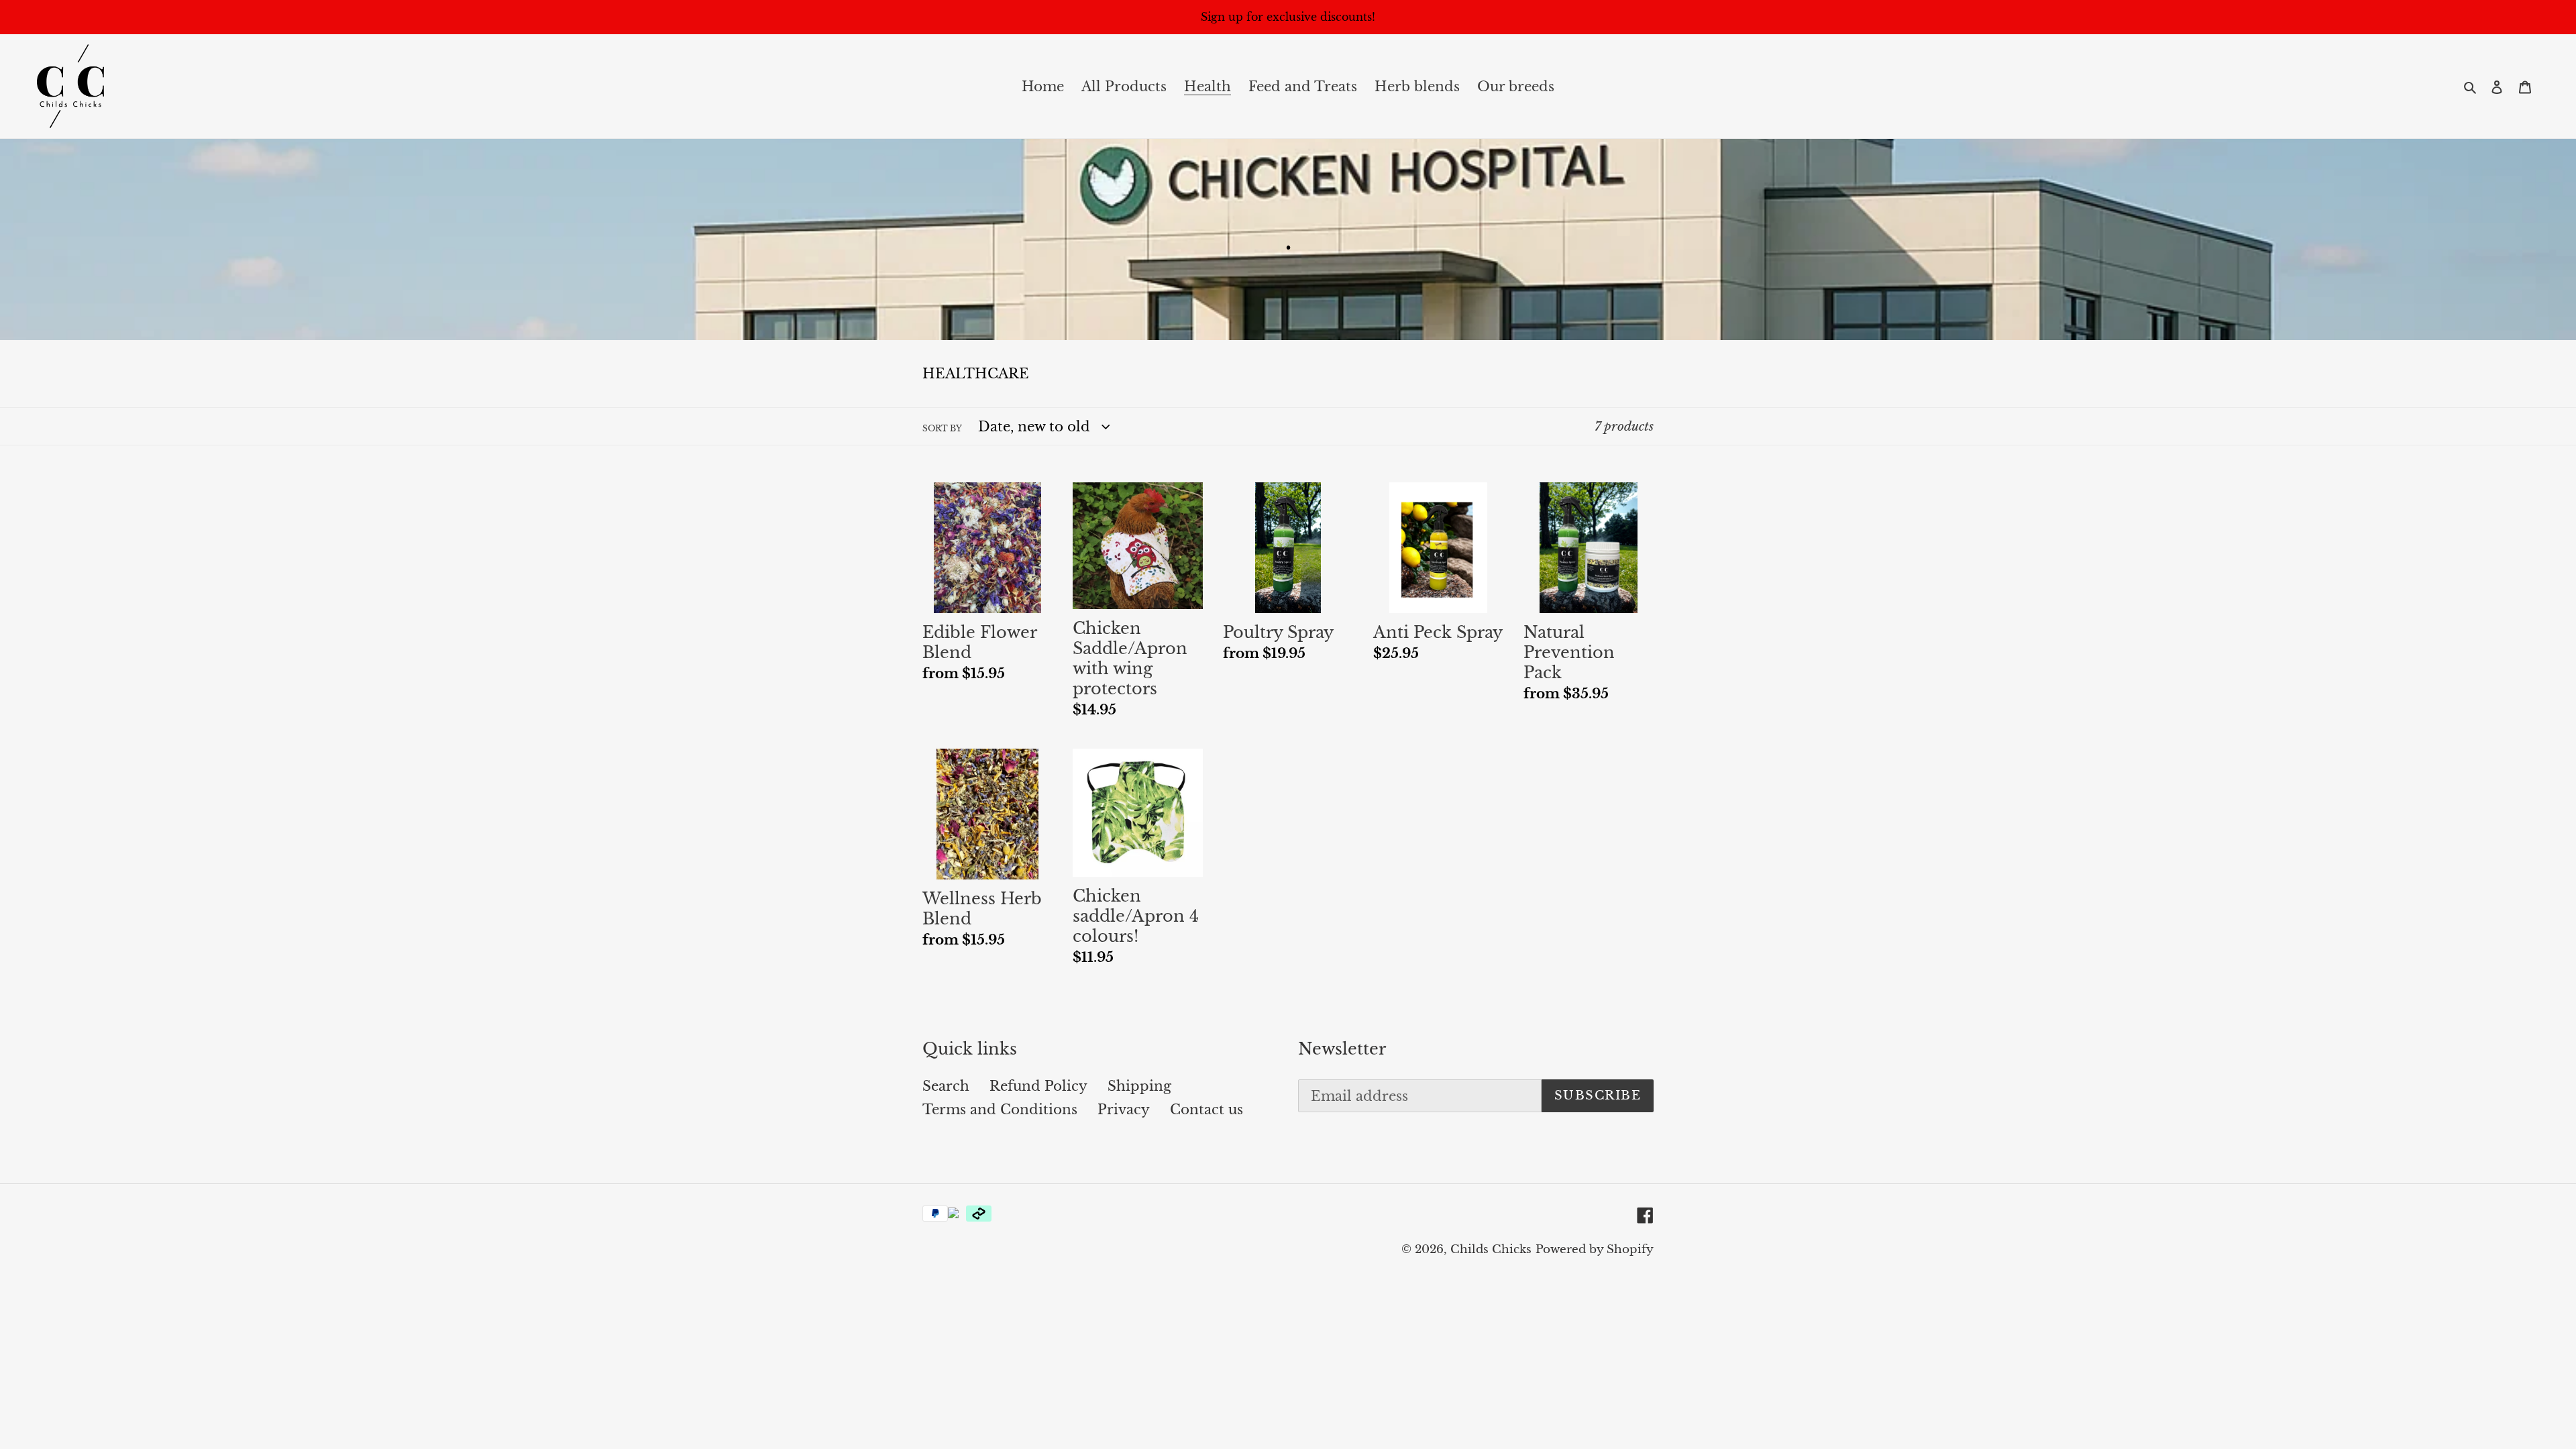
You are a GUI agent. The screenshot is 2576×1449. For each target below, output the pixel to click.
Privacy (1124, 1110)
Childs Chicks (1491, 1249)
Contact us (1206, 1110)
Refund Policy (1038, 1086)
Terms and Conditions (1000, 1110)
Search (946, 1086)
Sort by (942, 428)
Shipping (1139, 1086)
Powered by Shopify (1595, 1249)
